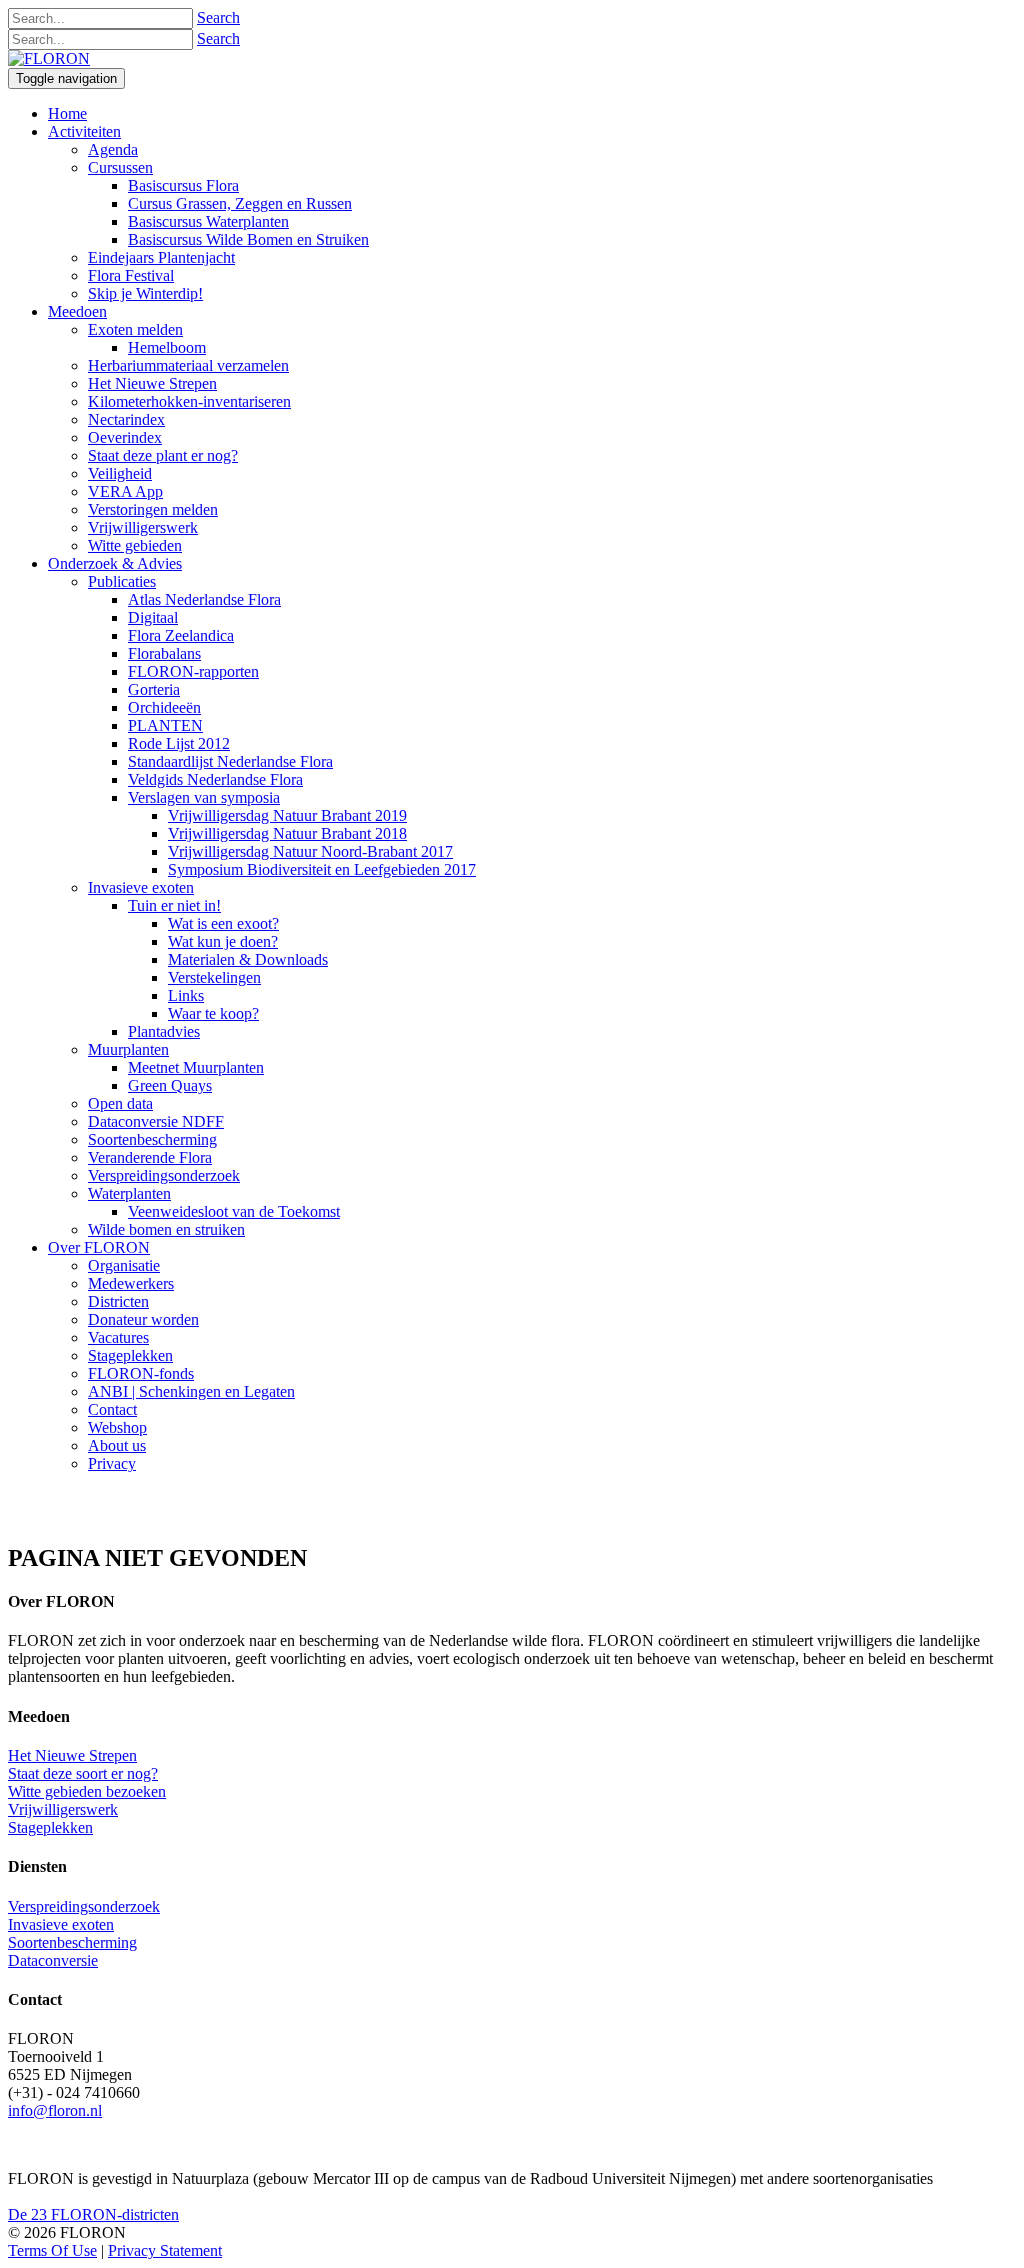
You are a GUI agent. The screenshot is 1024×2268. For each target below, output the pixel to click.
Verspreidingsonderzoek (84, 1906)
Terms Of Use (52, 2250)
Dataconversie (53, 1960)
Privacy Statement (165, 2250)
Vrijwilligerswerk (63, 1809)
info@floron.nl (55, 2110)
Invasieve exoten (61, 1924)
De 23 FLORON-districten (93, 2214)
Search (218, 17)
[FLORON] (49, 58)
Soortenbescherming (72, 1942)
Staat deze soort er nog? (83, 1773)
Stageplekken (50, 1827)
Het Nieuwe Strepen (72, 1755)
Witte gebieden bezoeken (87, 1791)
